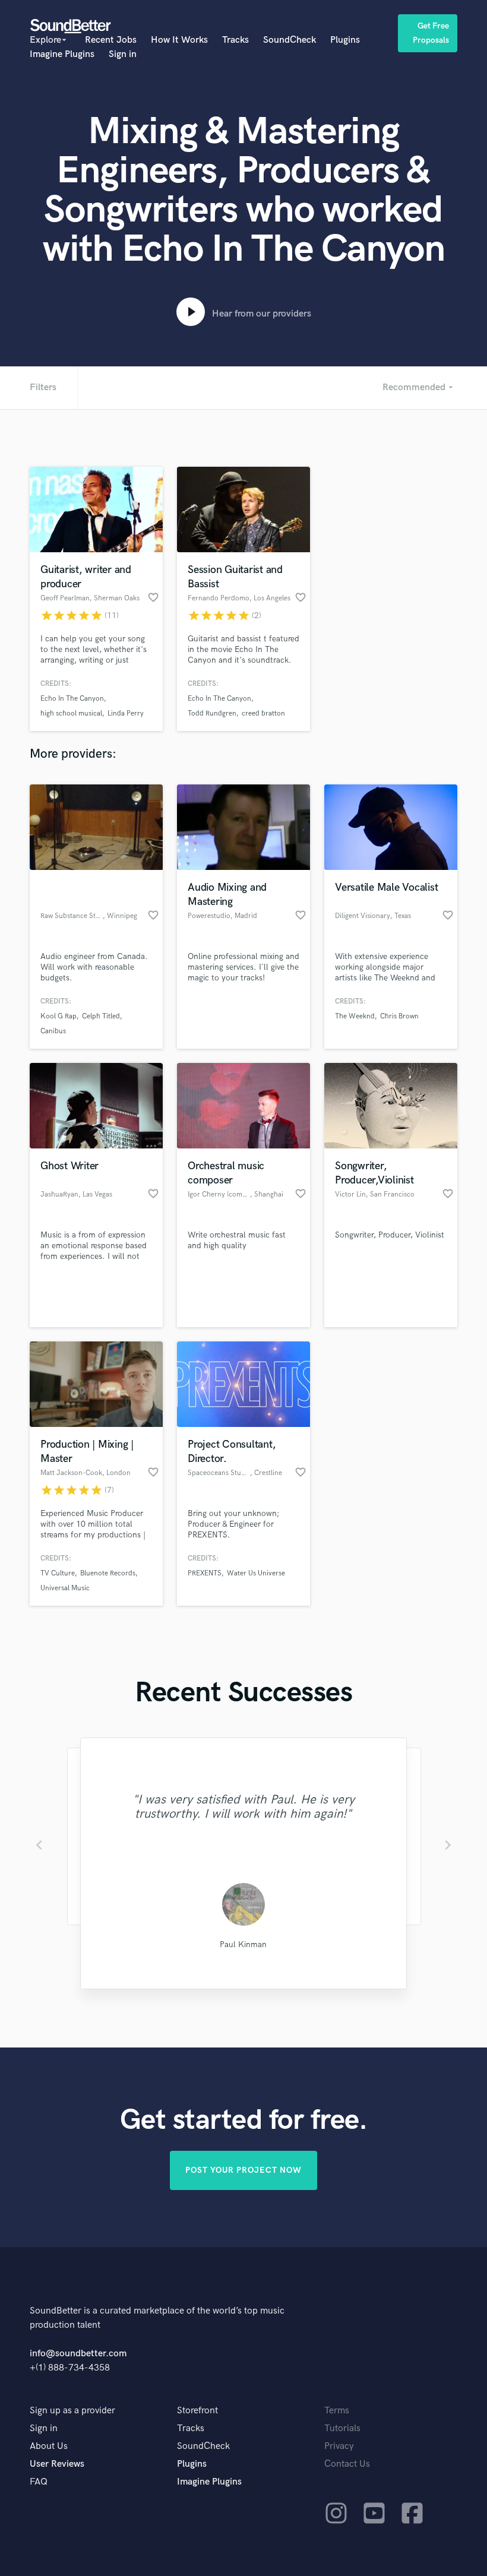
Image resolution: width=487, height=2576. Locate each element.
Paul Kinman (243, 1944)
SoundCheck (290, 40)
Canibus (53, 1031)
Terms (337, 2411)
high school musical (71, 713)
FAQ (39, 2482)
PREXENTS (205, 1573)
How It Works (179, 40)
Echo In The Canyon (72, 699)
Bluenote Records (108, 1573)
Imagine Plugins (62, 54)
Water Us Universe (256, 1573)
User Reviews (57, 2464)
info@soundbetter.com (78, 2354)
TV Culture (58, 1573)
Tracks (235, 40)
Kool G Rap (58, 1016)
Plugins (345, 40)
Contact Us (347, 2464)
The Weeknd (355, 1016)
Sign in (123, 54)
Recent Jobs (111, 40)
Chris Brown (399, 1016)
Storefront (197, 2411)
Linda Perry (126, 713)
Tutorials (342, 2428)
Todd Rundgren (212, 713)
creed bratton (263, 713)
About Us (49, 2446)
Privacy (339, 2446)
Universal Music (65, 1588)
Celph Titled (101, 1016)
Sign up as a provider (72, 2411)
